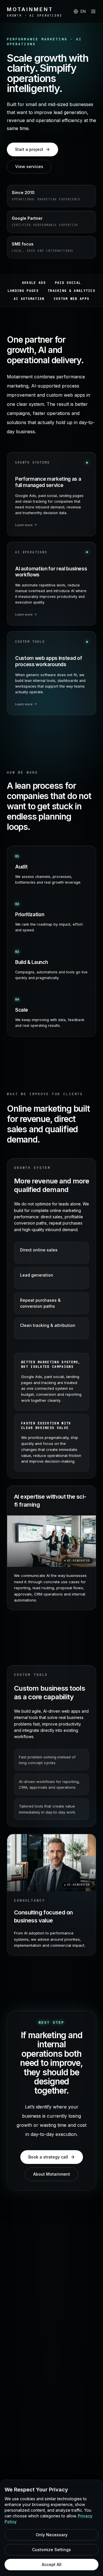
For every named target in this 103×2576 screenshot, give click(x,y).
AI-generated (79, 1561)
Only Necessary (52, 2535)
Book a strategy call (48, 2157)
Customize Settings (51, 2550)
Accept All (52, 2564)
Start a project (29, 149)
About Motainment (52, 2174)
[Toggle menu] (93, 11)
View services (29, 166)
